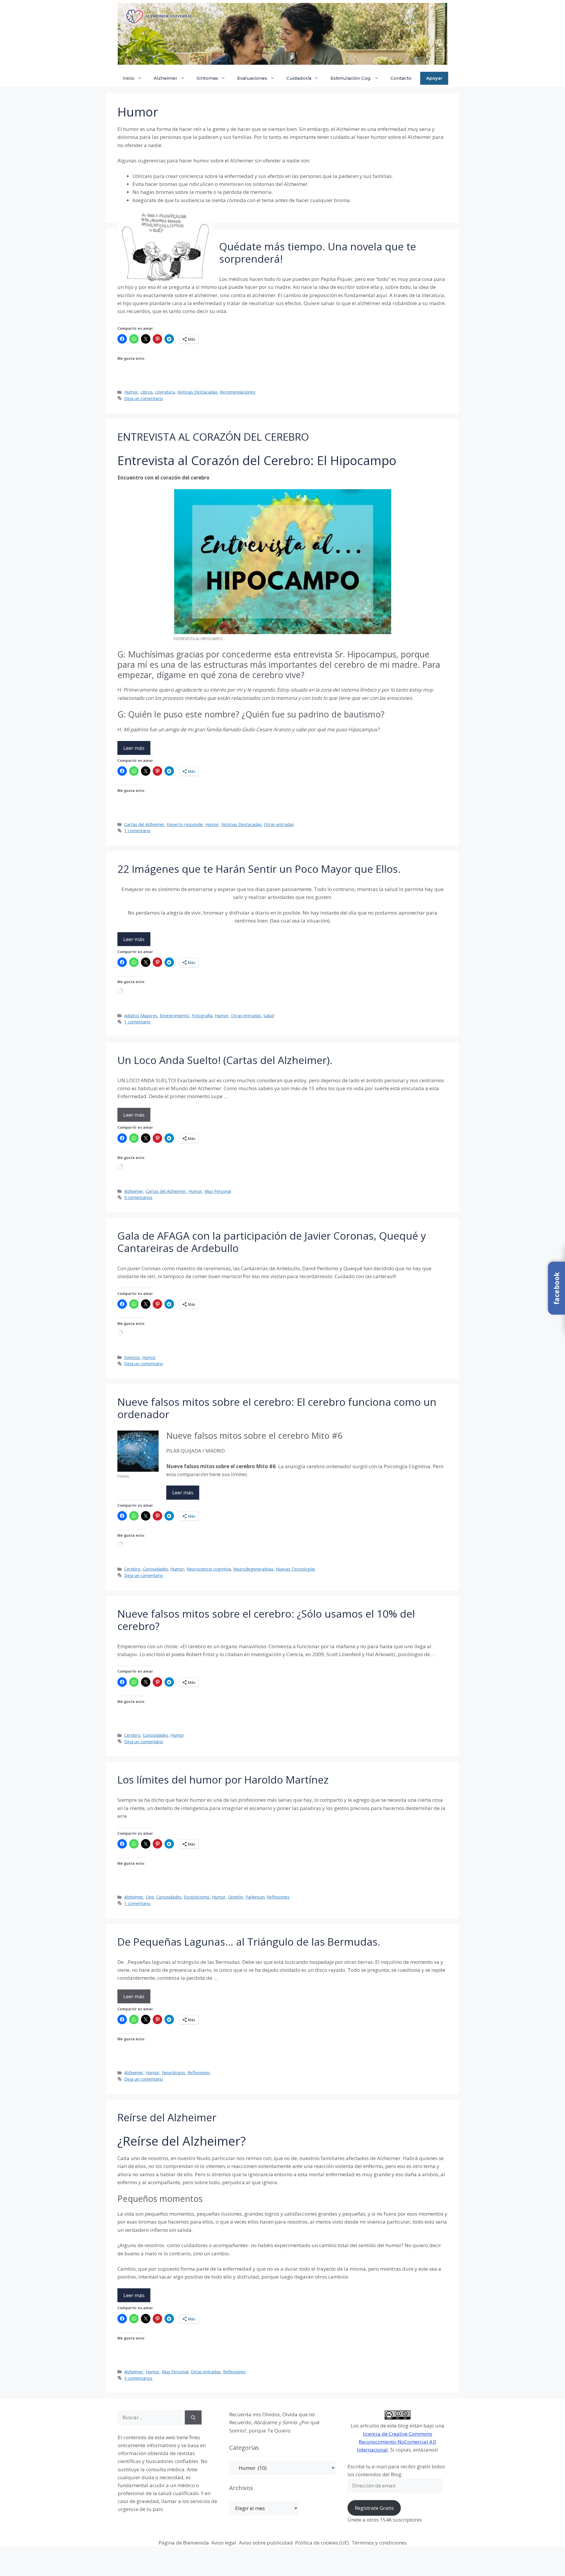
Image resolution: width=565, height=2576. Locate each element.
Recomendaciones (238, 392)
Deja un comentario (144, 398)
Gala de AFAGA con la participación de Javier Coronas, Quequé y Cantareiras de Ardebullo (272, 1242)
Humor (131, 392)
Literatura (165, 392)
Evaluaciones (252, 78)
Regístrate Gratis (374, 2508)
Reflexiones (278, 1897)
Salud (269, 1016)
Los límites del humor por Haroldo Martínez (223, 1780)
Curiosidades (155, 1569)
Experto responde (185, 824)
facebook (556, 1288)
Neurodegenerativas (253, 1569)
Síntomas (207, 78)
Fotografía (202, 1016)
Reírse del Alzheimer (167, 2117)
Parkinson (255, 1897)
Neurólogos (173, 2073)
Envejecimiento (175, 1016)
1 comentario (137, 831)
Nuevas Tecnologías (295, 1569)
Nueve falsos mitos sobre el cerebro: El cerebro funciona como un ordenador (277, 1408)
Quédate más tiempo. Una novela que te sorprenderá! (318, 253)
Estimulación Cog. (351, 78)
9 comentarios (138, 1197)
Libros (147, 392)
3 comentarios (138, 2378)
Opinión (236, 1897)
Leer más (134, 748)
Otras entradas (279, 824)
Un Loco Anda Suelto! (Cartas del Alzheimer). (225, 1060)
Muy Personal (218, 1191)
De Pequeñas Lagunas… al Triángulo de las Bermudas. (249, 1942)
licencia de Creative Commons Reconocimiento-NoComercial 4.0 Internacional (397, 2442)
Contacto (401, 78)
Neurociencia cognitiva (209, 1569)
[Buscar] (193, 2417)
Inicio (129, 78)
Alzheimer (166, 78)
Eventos (132, 1357)
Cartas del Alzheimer (144, 824)
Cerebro (132, 1569)
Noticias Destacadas (197, 392)
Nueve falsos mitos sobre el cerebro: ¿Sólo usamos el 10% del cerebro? (266, 1620)
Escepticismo (197, 1897)
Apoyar (434, 78)
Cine (150, 1897)
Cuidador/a (299, 78)
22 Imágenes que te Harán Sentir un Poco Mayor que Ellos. (259, 869)
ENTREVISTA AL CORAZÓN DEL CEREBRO (213, 437)
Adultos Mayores (141, 1016)
